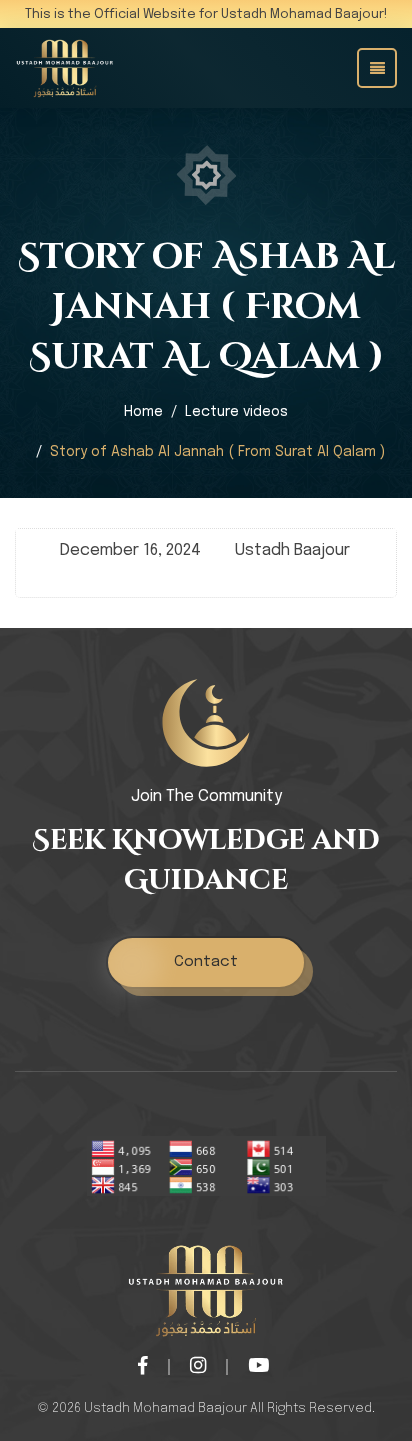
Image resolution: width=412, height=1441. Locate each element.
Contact (206, 962)
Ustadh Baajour (292, 550)
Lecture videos (236, 412)
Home (143, 412)
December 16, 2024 (130, 550)
